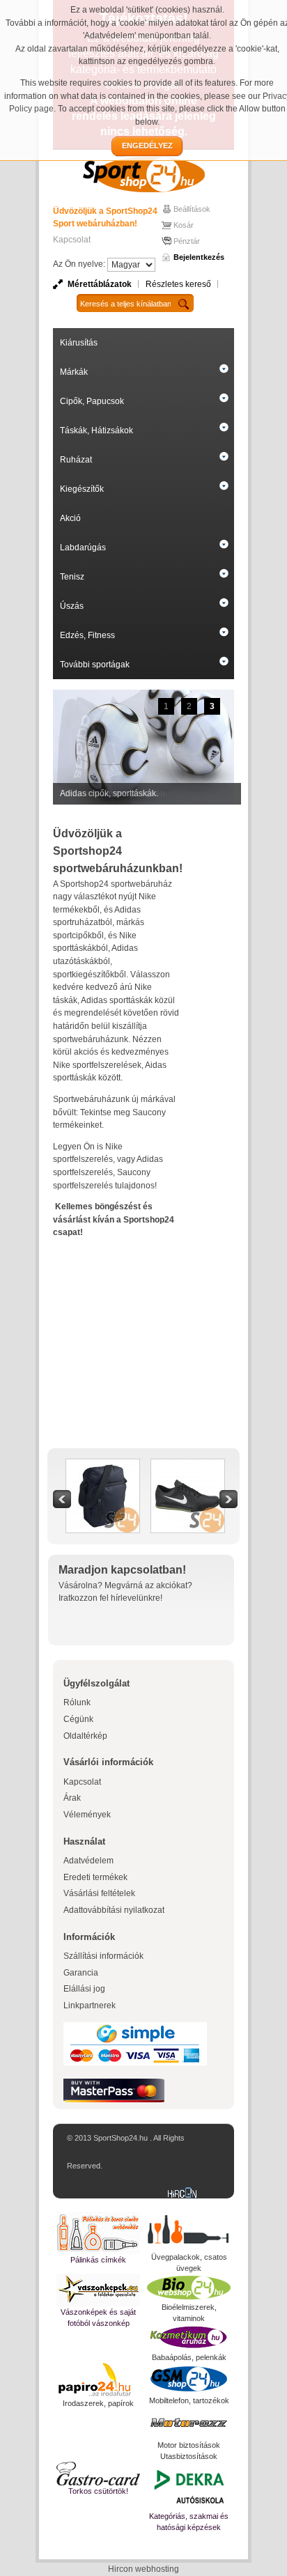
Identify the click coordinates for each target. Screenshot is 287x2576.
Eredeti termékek (95, 1877)
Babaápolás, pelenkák (189, 2357)
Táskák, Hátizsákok (96, 430)
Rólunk (77, 1702)
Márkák (74, 372)
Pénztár (187, 241)
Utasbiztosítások (189, 2456)
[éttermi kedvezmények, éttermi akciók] (98, 2474)
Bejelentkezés (199, 257)
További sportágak (95, 665)
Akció (70, 518)
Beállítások (192, 209)
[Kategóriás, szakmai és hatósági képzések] (189, 2486)
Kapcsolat (72, 240)
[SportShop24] (143, 174)
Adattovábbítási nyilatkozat (114, 1910)
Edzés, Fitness (87, 635)
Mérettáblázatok (100, 284)
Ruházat (76, 460)
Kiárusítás (79, 343)
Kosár (184, 225)
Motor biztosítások (189, 2445)
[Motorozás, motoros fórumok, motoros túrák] (189, 2423)
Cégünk (78, 1719)
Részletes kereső (178, 284)
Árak (72, 1798)
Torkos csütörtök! (98, 2491)
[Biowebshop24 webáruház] (189, 2288)
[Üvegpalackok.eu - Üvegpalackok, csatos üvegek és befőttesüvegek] (189, 2232)
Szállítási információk (103, 1956)
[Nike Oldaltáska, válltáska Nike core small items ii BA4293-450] (103, 1466)
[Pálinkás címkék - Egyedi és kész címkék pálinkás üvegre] (98, 2233)
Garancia (81, 1973)
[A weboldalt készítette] (185, 2194)
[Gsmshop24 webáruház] (189, 2379)
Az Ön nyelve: (79, 264)
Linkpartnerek (90, 2005)
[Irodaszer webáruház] (98, 2380)
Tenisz (72, 577)
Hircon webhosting (143, 2569)
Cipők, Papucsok (92, 401)
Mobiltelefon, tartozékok (189, 2400)
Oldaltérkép (85, 1736)
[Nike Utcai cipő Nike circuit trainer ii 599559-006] (188, 1466)
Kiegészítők (82, 489)
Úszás (72, 606)
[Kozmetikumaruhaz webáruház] (189, 2338)
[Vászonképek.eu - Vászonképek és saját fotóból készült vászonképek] (98, 2290)
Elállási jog (84, 1989)
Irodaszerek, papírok (98, 2403)
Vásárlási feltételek (99, 1893)
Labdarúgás (83, 548)
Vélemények (87, 1815)
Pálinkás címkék (98, 2260)
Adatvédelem (88, 1861)
